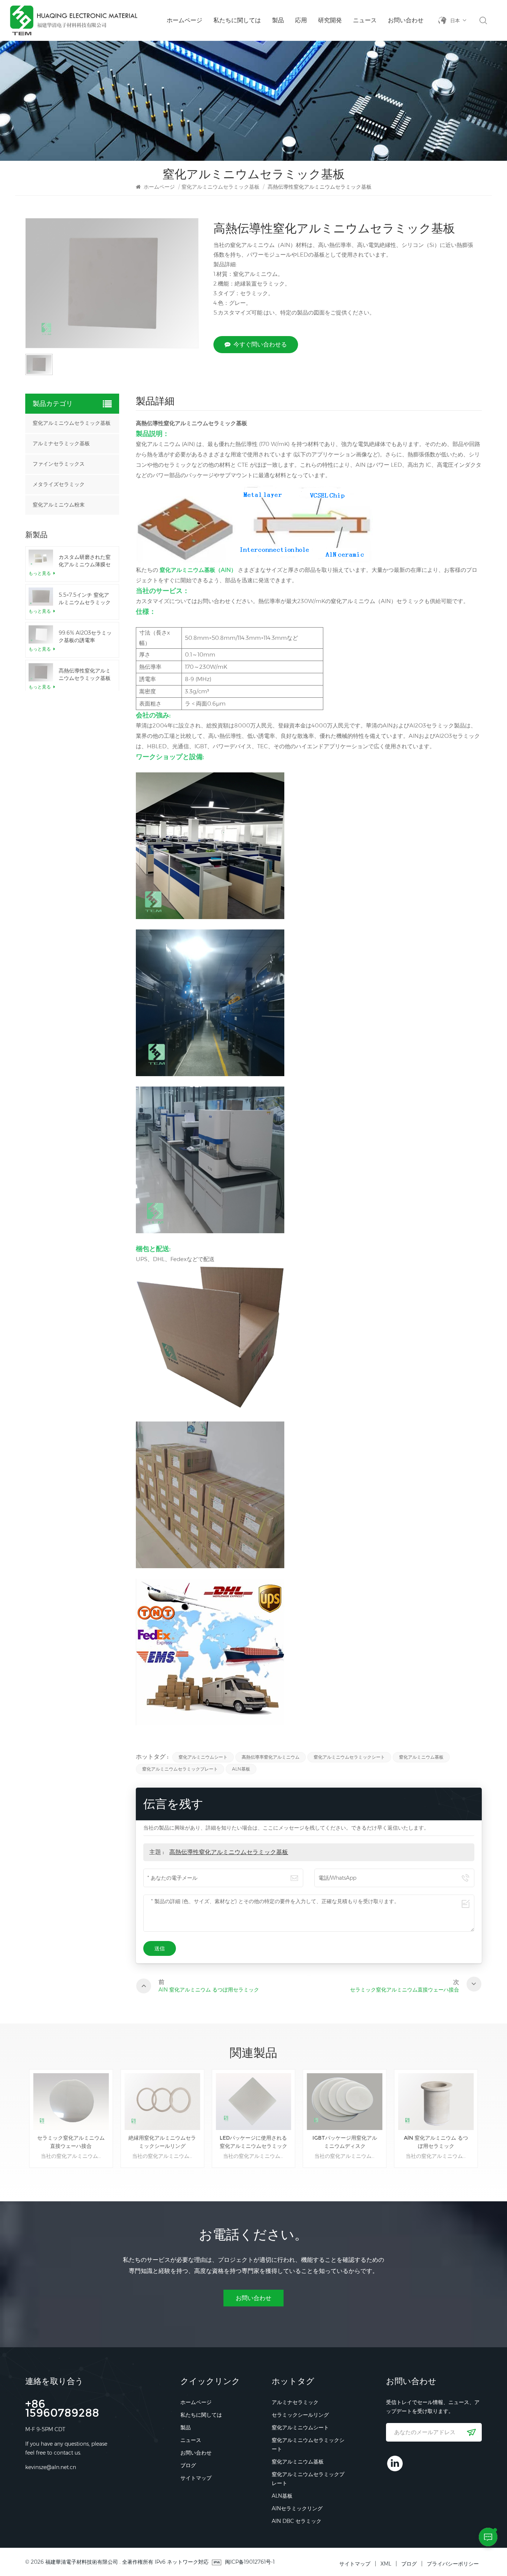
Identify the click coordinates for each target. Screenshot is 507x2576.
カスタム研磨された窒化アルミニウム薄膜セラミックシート (85, 561)
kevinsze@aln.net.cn (51, 2467)
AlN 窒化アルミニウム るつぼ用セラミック (436, 2142)
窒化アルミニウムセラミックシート (349, 1757)
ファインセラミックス (59, 464)
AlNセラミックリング (297, 2508)
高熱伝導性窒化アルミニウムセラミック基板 (229, 1852)
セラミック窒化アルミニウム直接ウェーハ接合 (71, 2142)
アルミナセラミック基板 (61, 444)
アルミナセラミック (295, 2402)
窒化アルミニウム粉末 (59, 505)
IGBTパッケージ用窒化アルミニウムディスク (345, 2142)
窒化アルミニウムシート (203, 1757)
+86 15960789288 (62, 2409)
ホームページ (184, 20)
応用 (301, 20)
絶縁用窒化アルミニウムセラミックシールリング (162, 2142)
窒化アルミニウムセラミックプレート (180, 1769)
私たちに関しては (237, 20)
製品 (278, 20)
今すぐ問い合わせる (260, 344)
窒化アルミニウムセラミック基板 (220, 187)
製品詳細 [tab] (155, 402)
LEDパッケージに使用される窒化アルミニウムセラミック (253, 2142)
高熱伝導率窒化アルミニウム (271, 1757)
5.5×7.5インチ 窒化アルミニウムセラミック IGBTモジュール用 (85, 599)
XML (386, 2564)
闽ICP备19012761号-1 (250, 2562)
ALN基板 (241, 1769)
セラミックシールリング (300, 2415)
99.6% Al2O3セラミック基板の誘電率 (85, 636)
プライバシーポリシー (453, 2564)
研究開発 (330, 20)
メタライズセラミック (59, 484)
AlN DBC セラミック (297, 2521)
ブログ (188, 2465)
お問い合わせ (406, 20)
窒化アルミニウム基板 (421, 1757)
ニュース (365, 20)
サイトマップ (196, 2478)
